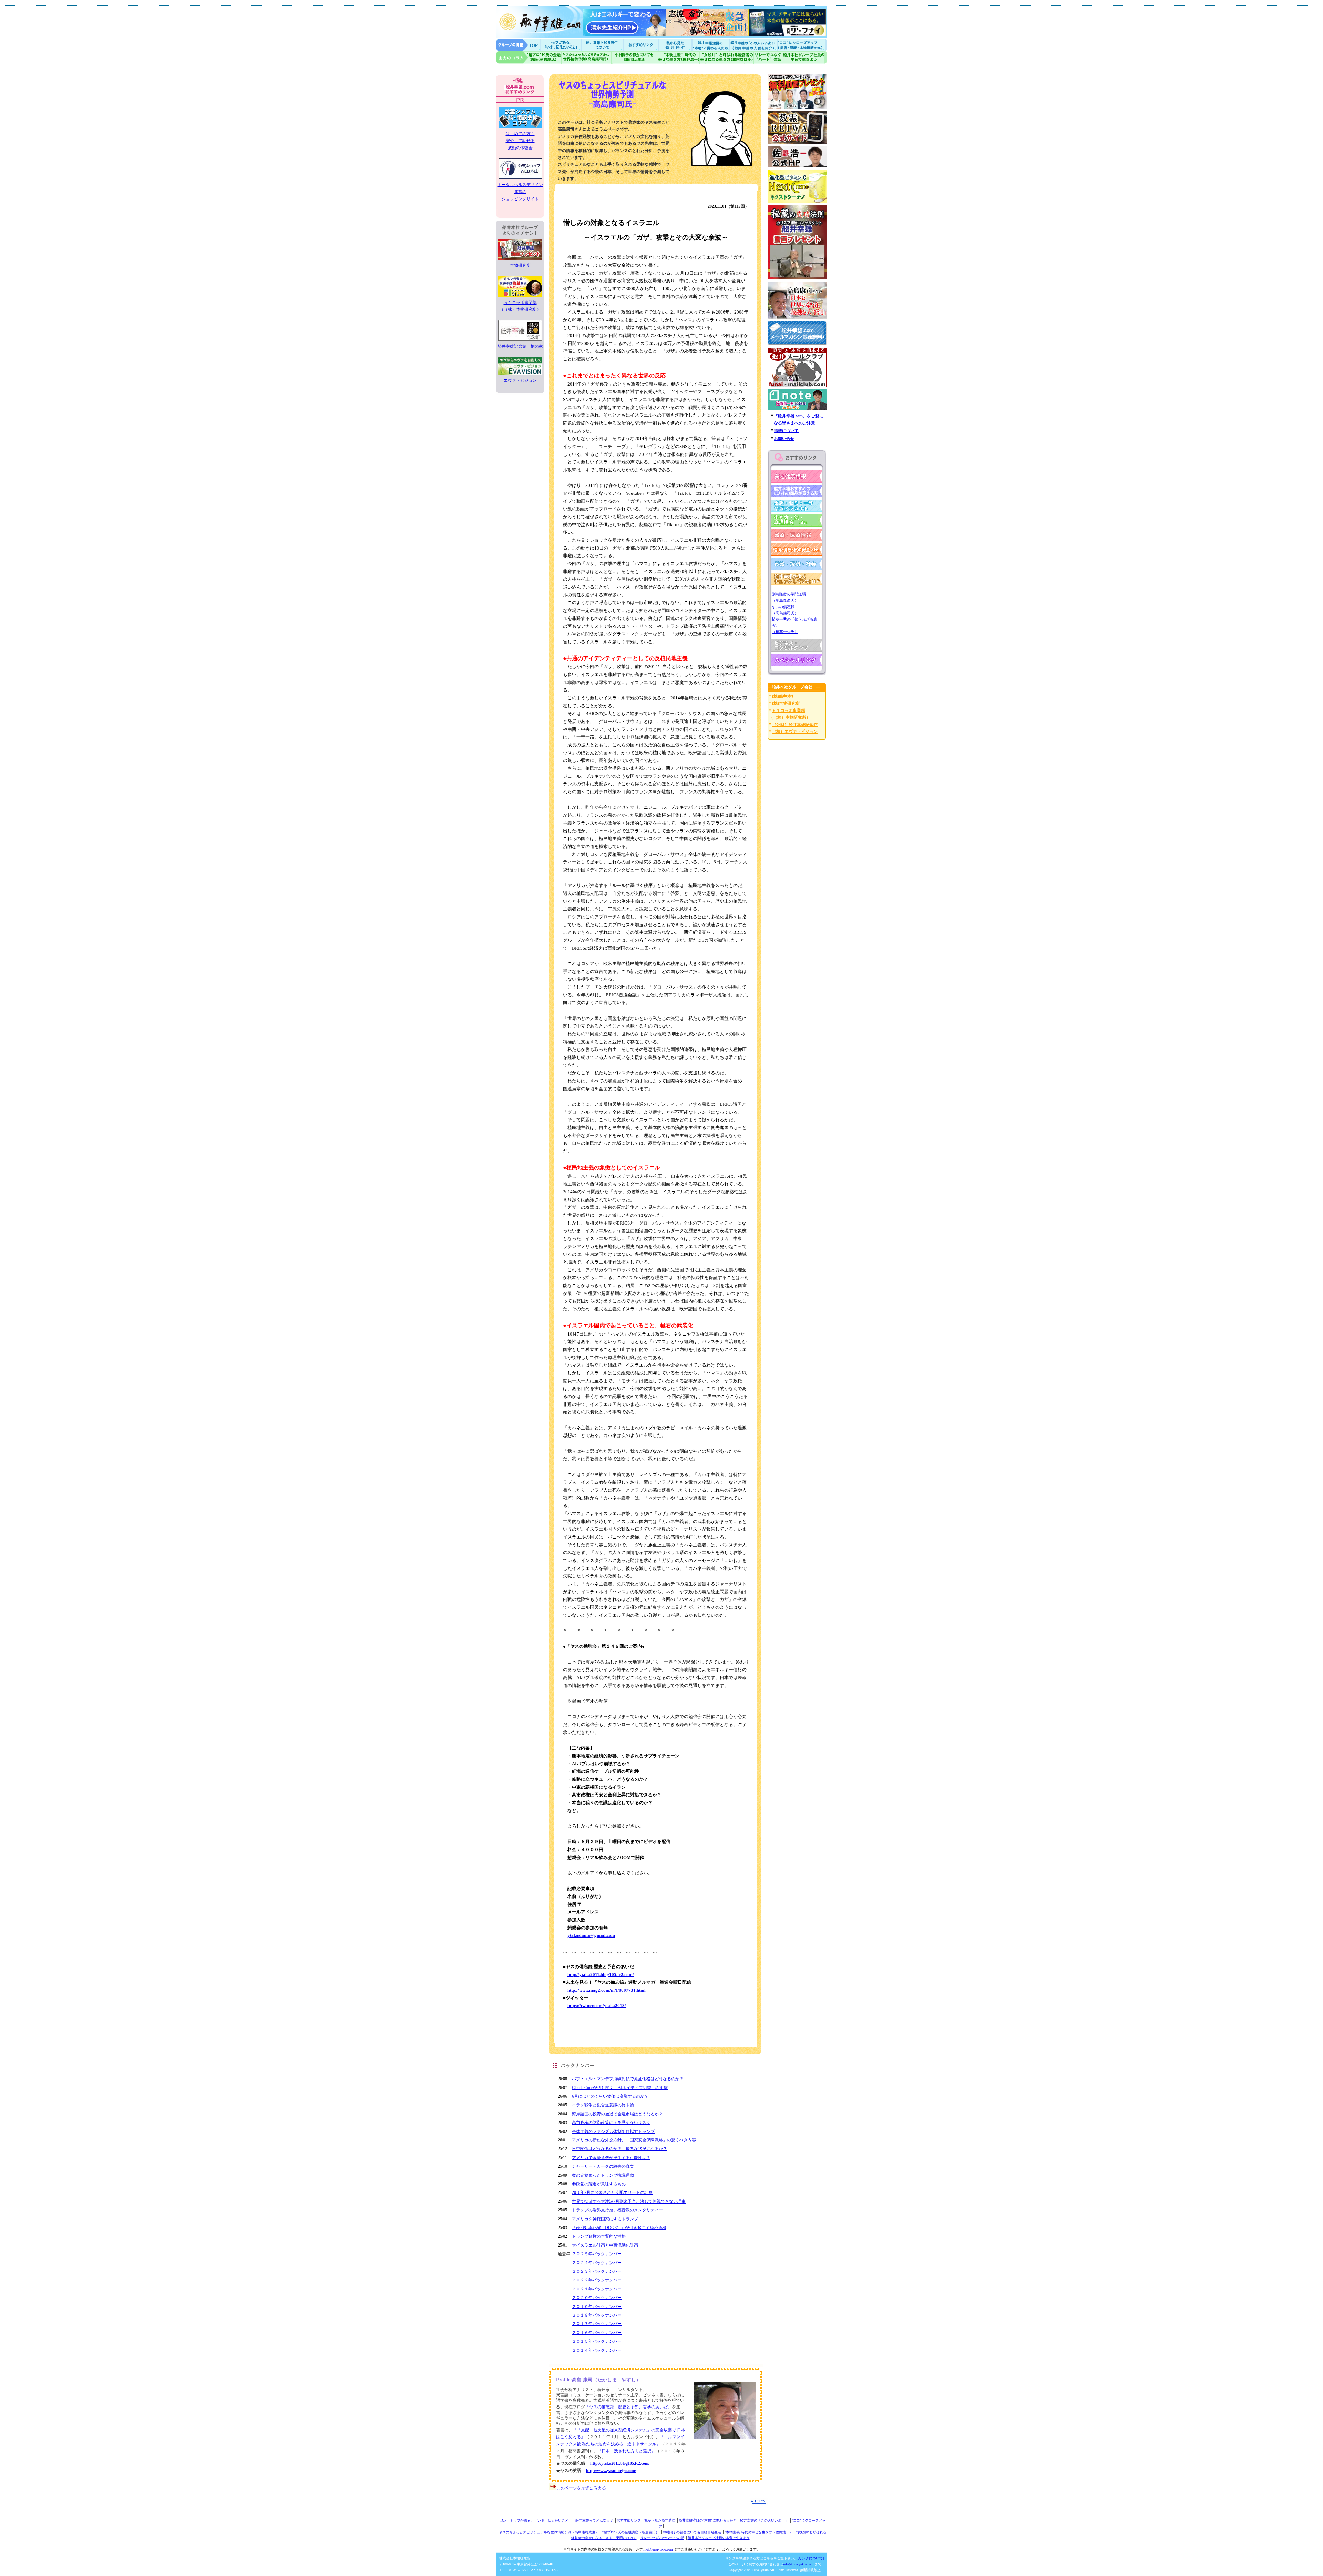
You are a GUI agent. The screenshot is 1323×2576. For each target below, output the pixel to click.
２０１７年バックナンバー (597, 2324)
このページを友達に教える (581, 2488)
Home (519, 45)
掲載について (786, 431)
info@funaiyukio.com (658, 2549)
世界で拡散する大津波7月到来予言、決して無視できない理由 (629, 2201)
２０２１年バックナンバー (597, 2289)
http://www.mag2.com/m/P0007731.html (607, 1990)
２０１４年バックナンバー (597, 2350)
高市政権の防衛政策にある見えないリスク (611, 2123)
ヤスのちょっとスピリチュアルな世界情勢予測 (587, 57)
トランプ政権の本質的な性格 (599, 2236)
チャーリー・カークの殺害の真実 (603, 2166)
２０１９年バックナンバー (597, 2307)
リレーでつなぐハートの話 (768, 57)
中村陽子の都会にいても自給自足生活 (634, 57)
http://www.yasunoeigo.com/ (611, 2471)
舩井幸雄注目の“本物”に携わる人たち (708, 2520)
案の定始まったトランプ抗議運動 (603, 2175)
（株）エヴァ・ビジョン (795, 732)
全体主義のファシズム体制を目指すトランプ (613, 2132)
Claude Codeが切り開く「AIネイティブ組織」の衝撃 (620, 2088)
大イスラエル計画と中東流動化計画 (605, 2245)
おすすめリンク (642, 45)
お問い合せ (784, 439)
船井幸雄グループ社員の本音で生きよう (804, 57)
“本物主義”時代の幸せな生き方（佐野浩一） (759, 2532)
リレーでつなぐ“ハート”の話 (662, 2538)
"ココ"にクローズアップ (802, 45)
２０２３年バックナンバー (597, 2271)
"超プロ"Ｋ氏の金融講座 (529, 57)
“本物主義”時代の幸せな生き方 (678, 57)
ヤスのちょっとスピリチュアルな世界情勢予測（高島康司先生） (549, 2532)
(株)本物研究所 (786, 703)
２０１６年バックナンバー (597, 2333)
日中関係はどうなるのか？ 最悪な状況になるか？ (619, 2149)
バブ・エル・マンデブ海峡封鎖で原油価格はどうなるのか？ (628, 2079)
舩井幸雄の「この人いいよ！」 (764, 2520)
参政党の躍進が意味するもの (599, 2184)
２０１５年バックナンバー (597, 2341)
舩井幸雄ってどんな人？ (594, 2520)
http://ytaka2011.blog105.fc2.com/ (601, 1975)
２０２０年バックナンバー (597, 2298)
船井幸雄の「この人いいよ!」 (753, 45)
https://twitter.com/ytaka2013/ (597, 2006)
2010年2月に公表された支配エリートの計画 (612, 2192)
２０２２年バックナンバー (597, 2280)
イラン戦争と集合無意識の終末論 (603, 2105)
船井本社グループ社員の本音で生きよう (719, 2538)
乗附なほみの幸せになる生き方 (726, 57)
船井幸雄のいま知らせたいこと (562, 45)
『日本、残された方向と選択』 (626, 2451)
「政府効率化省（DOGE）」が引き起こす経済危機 (619, 2228)
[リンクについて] (811, 2558)
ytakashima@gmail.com (591, 1935)
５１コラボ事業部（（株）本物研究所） (520, 306)
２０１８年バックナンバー (597, 2315)
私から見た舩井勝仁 (675, 45)
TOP (503, 2520)
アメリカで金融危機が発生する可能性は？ (611, 2158)
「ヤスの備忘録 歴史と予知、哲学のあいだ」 (628, 2407)
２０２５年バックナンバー (597, 2254)
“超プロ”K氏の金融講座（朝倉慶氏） (631, 2532)
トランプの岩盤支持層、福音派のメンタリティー (617, 2210)
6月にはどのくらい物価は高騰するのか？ (610, 2096)
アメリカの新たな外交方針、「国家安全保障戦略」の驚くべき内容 (634, 2140)
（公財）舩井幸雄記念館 (795, 725)
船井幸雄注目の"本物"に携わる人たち (710, 45)
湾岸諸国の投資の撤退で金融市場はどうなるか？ (617, 2114)
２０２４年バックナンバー (597, 2263)
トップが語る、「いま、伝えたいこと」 (541, 2520)
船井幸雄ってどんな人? (603, 45)
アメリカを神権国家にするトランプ (605, 2219)
